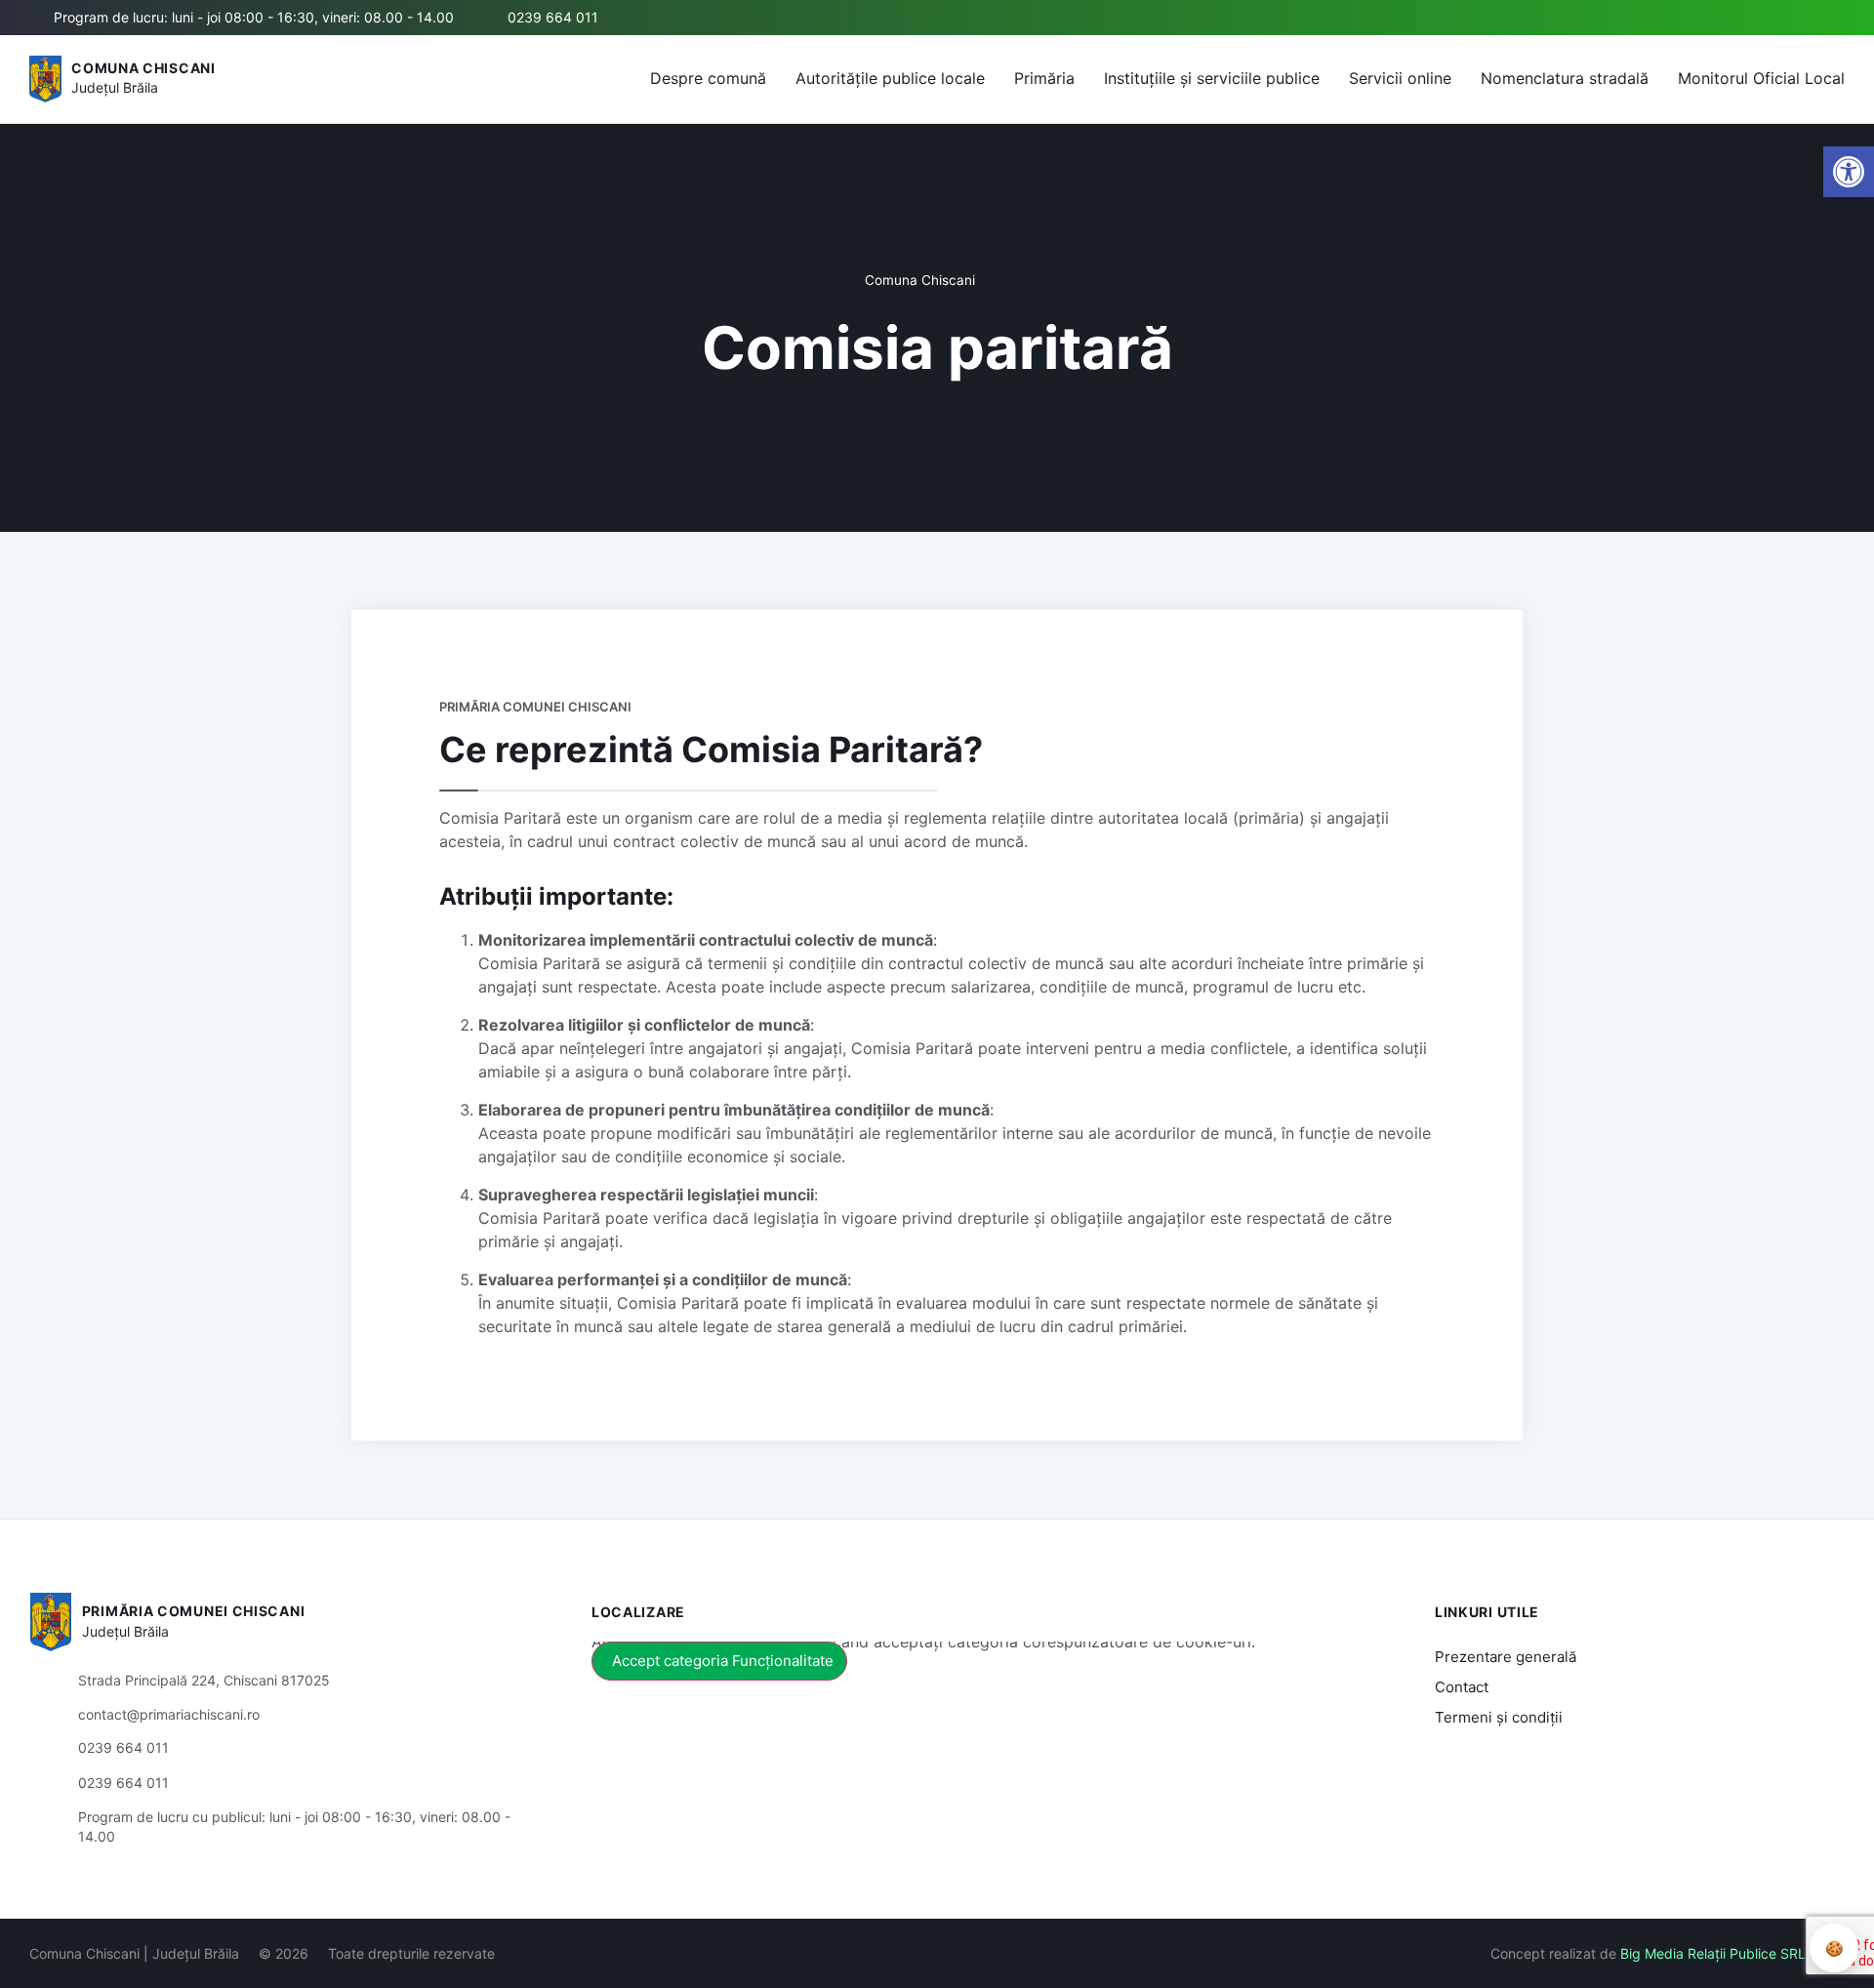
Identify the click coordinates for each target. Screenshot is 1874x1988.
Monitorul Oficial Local (1761, 78)
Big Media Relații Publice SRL (1713, 1953)
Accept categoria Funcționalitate (723, 1661)
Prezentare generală (1506, 1657)
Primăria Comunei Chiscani (194, 1611)
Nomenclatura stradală (1565, 78)
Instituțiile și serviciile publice (1212, 78)
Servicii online (1400, 78)
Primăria (1044, 78)
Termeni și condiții (1499, 1717)
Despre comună (708, 78)
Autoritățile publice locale (890, 78)
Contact (1462, 1687)
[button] (1734, 19)
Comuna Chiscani (143, 68)
